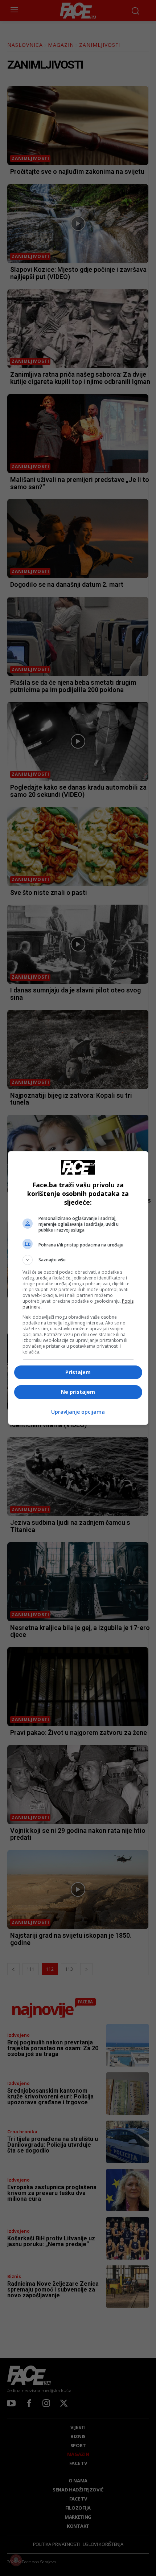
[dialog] (78, 1288)
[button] (78, 1260)
